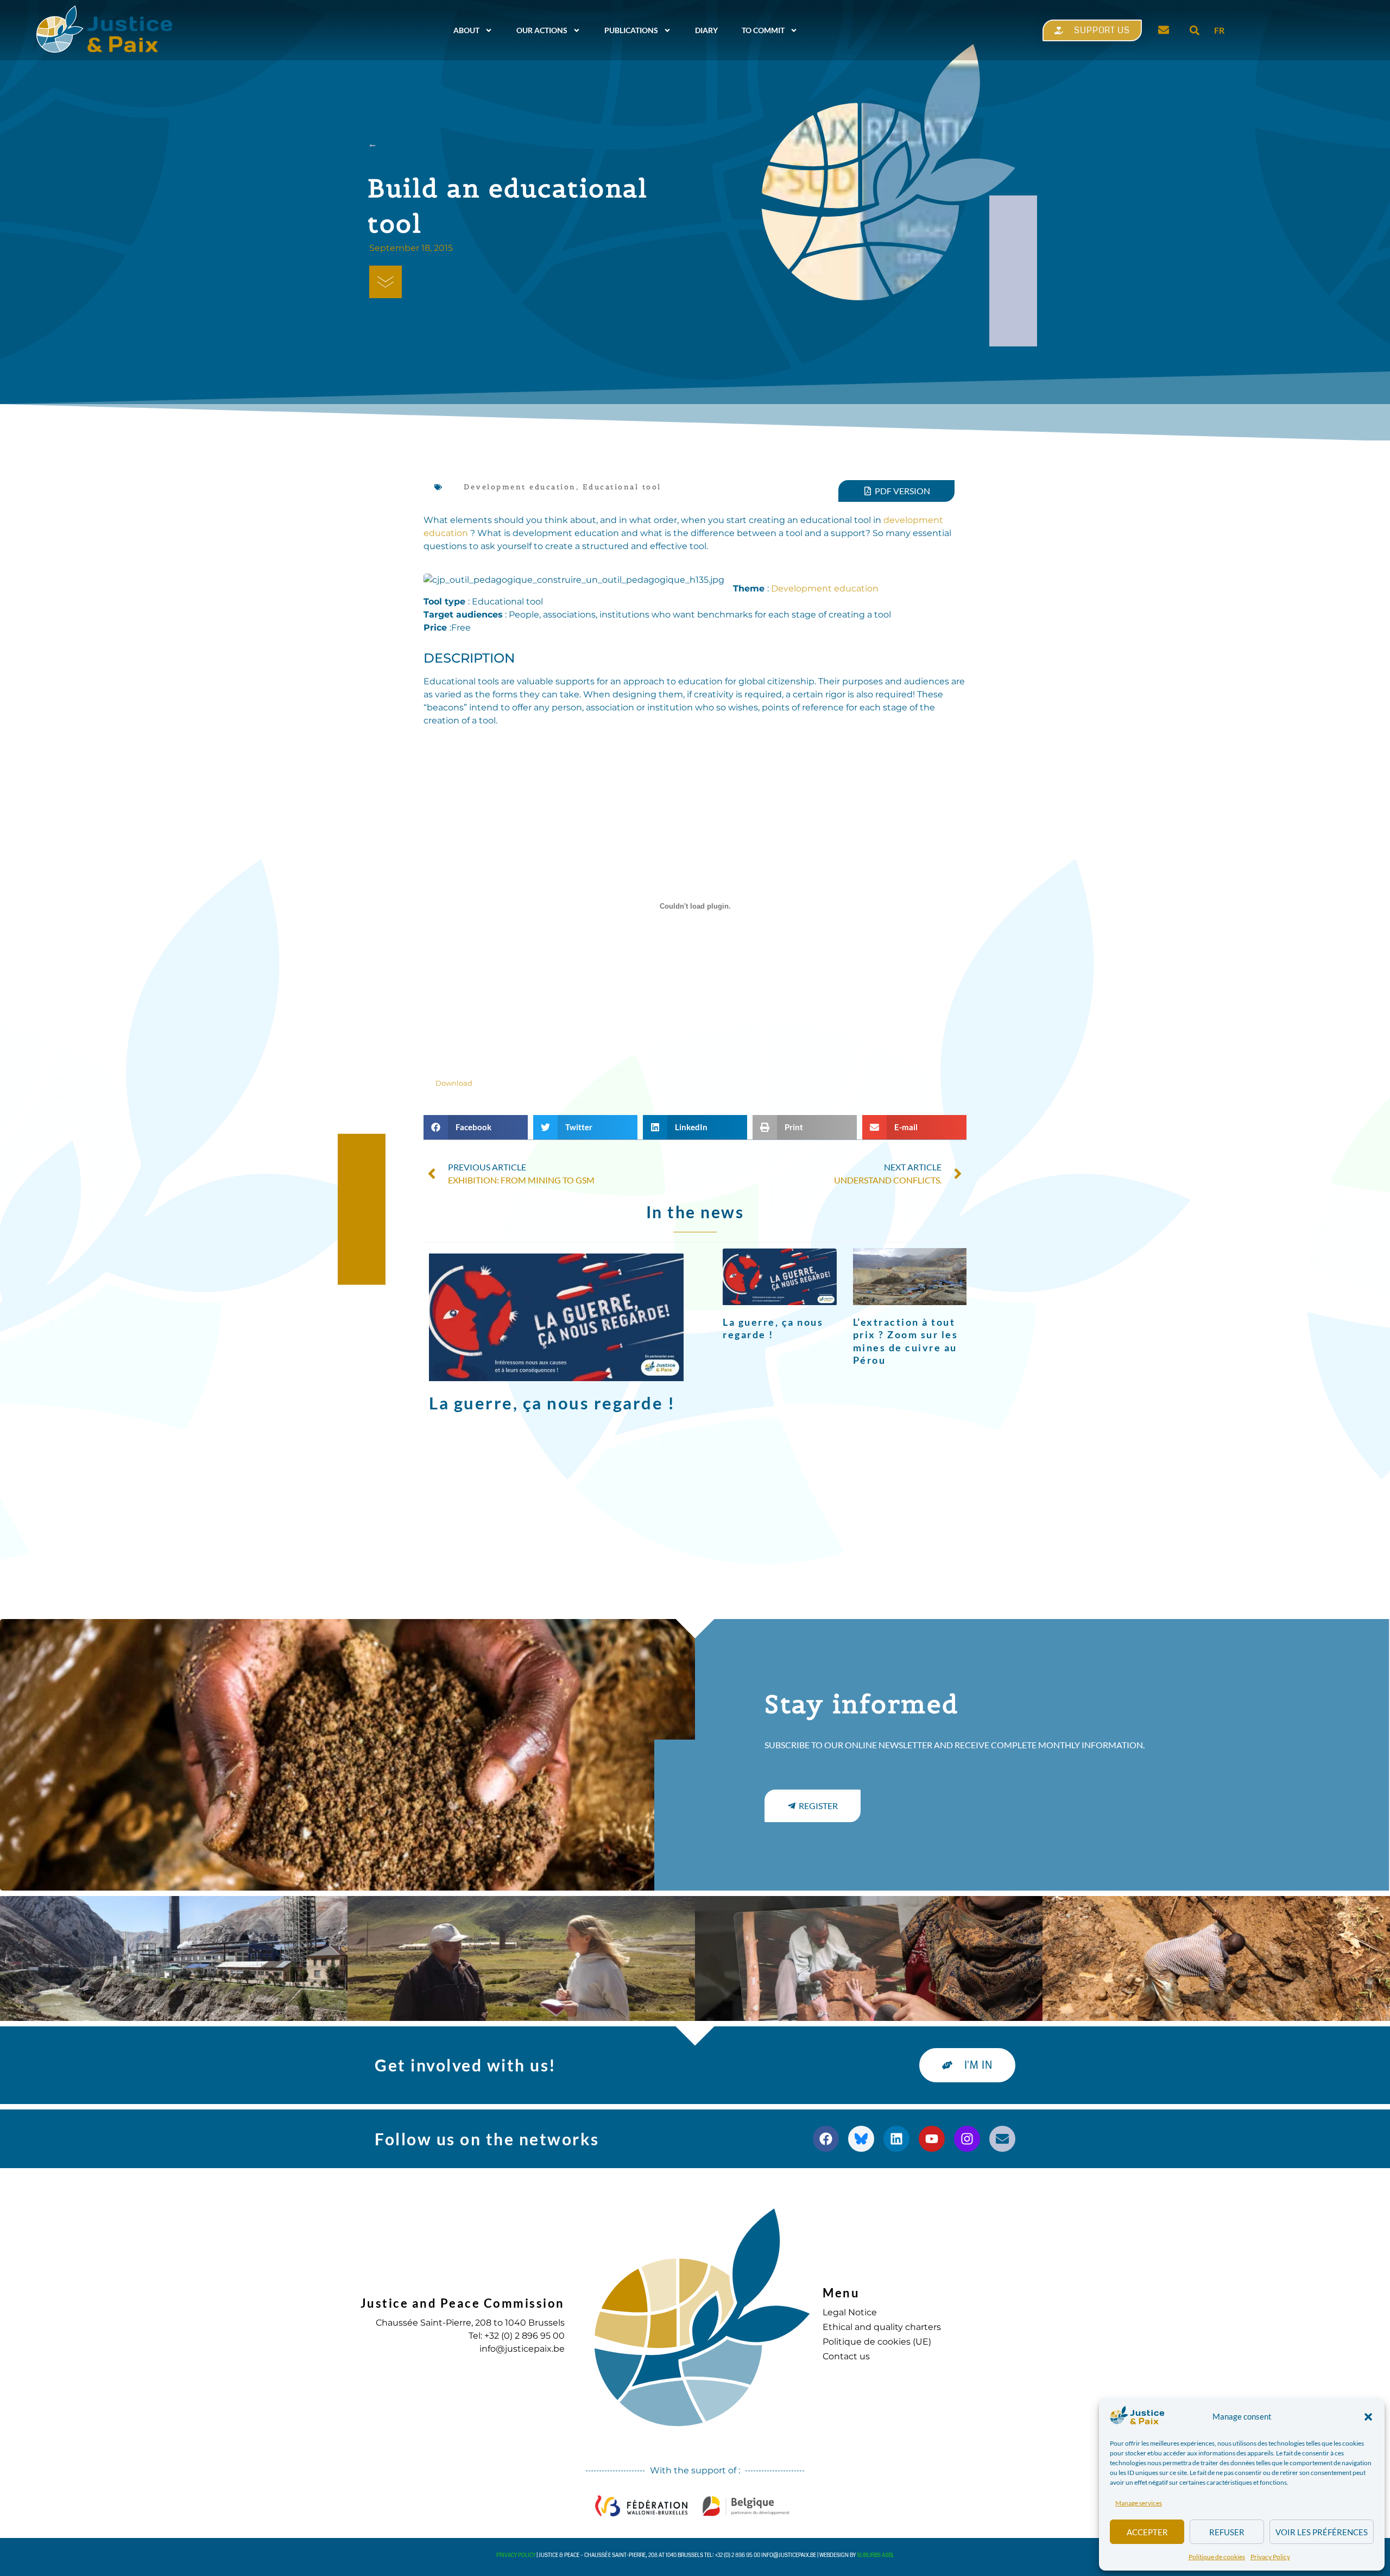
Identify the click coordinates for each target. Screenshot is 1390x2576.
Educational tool (622, 487)
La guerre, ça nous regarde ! (552, 1403)
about (466, 30)
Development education (520, 487)
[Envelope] (1002, 2139)
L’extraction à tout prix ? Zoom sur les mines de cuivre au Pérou (906, 1341)
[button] (1368, 2417)
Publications (631, 30)
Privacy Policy (1270, 2557)
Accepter (1147, 2532)
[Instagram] (967, 2139)
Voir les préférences (1322, 2532)
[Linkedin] (896, 2139)
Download (454, 1083)
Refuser (1227, 2532)
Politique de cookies (1217, 2557)
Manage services (1139, 2503)
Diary (706, 30)
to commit (763, 30)
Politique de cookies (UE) (877, 2342)
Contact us (846, 2356)
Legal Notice (850, 2312)
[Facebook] (826, 2139)
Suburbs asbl (876, 2555)
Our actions (542, 30)
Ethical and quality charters (882, 2327)
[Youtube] (932, 2139)
